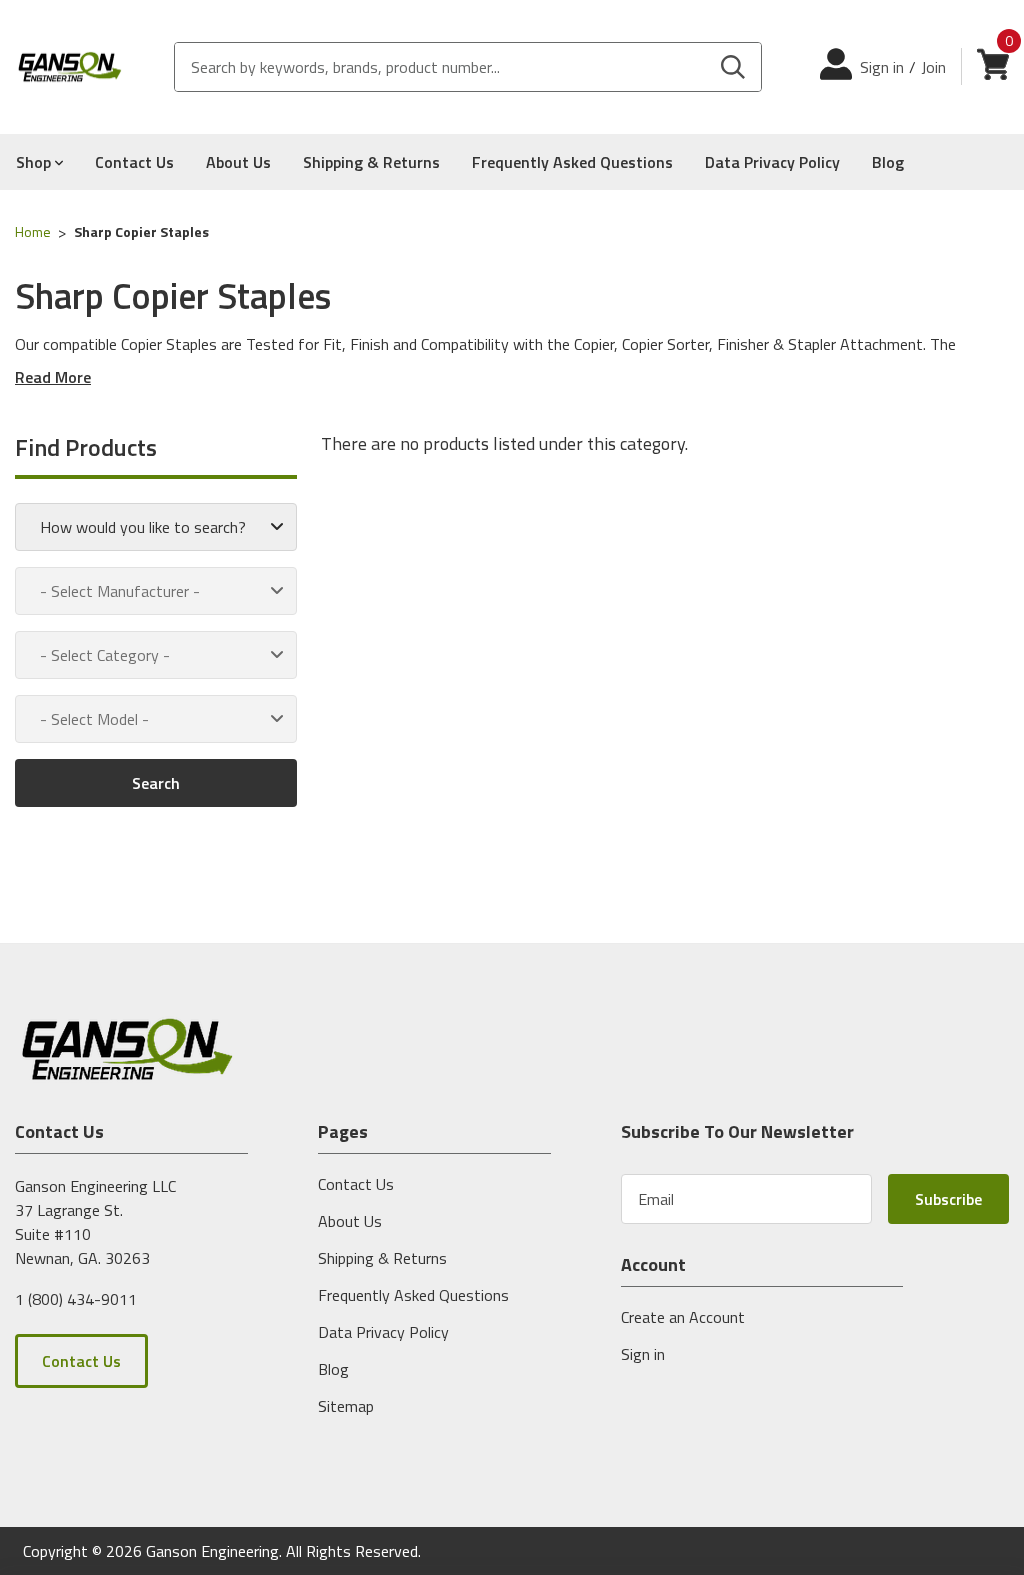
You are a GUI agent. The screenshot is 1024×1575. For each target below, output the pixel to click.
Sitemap (346, 1406)
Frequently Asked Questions (572, 162)
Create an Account (683, 1317)
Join (933, 67)
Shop (35, 162)
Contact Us (134, 162)
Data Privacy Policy (772, 162)
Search (156, 783)
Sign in (882, 67)
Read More (53, 377)
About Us (238, 162)
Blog (888, 162)
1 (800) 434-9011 (76, 1298)
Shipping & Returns (371, 162)
